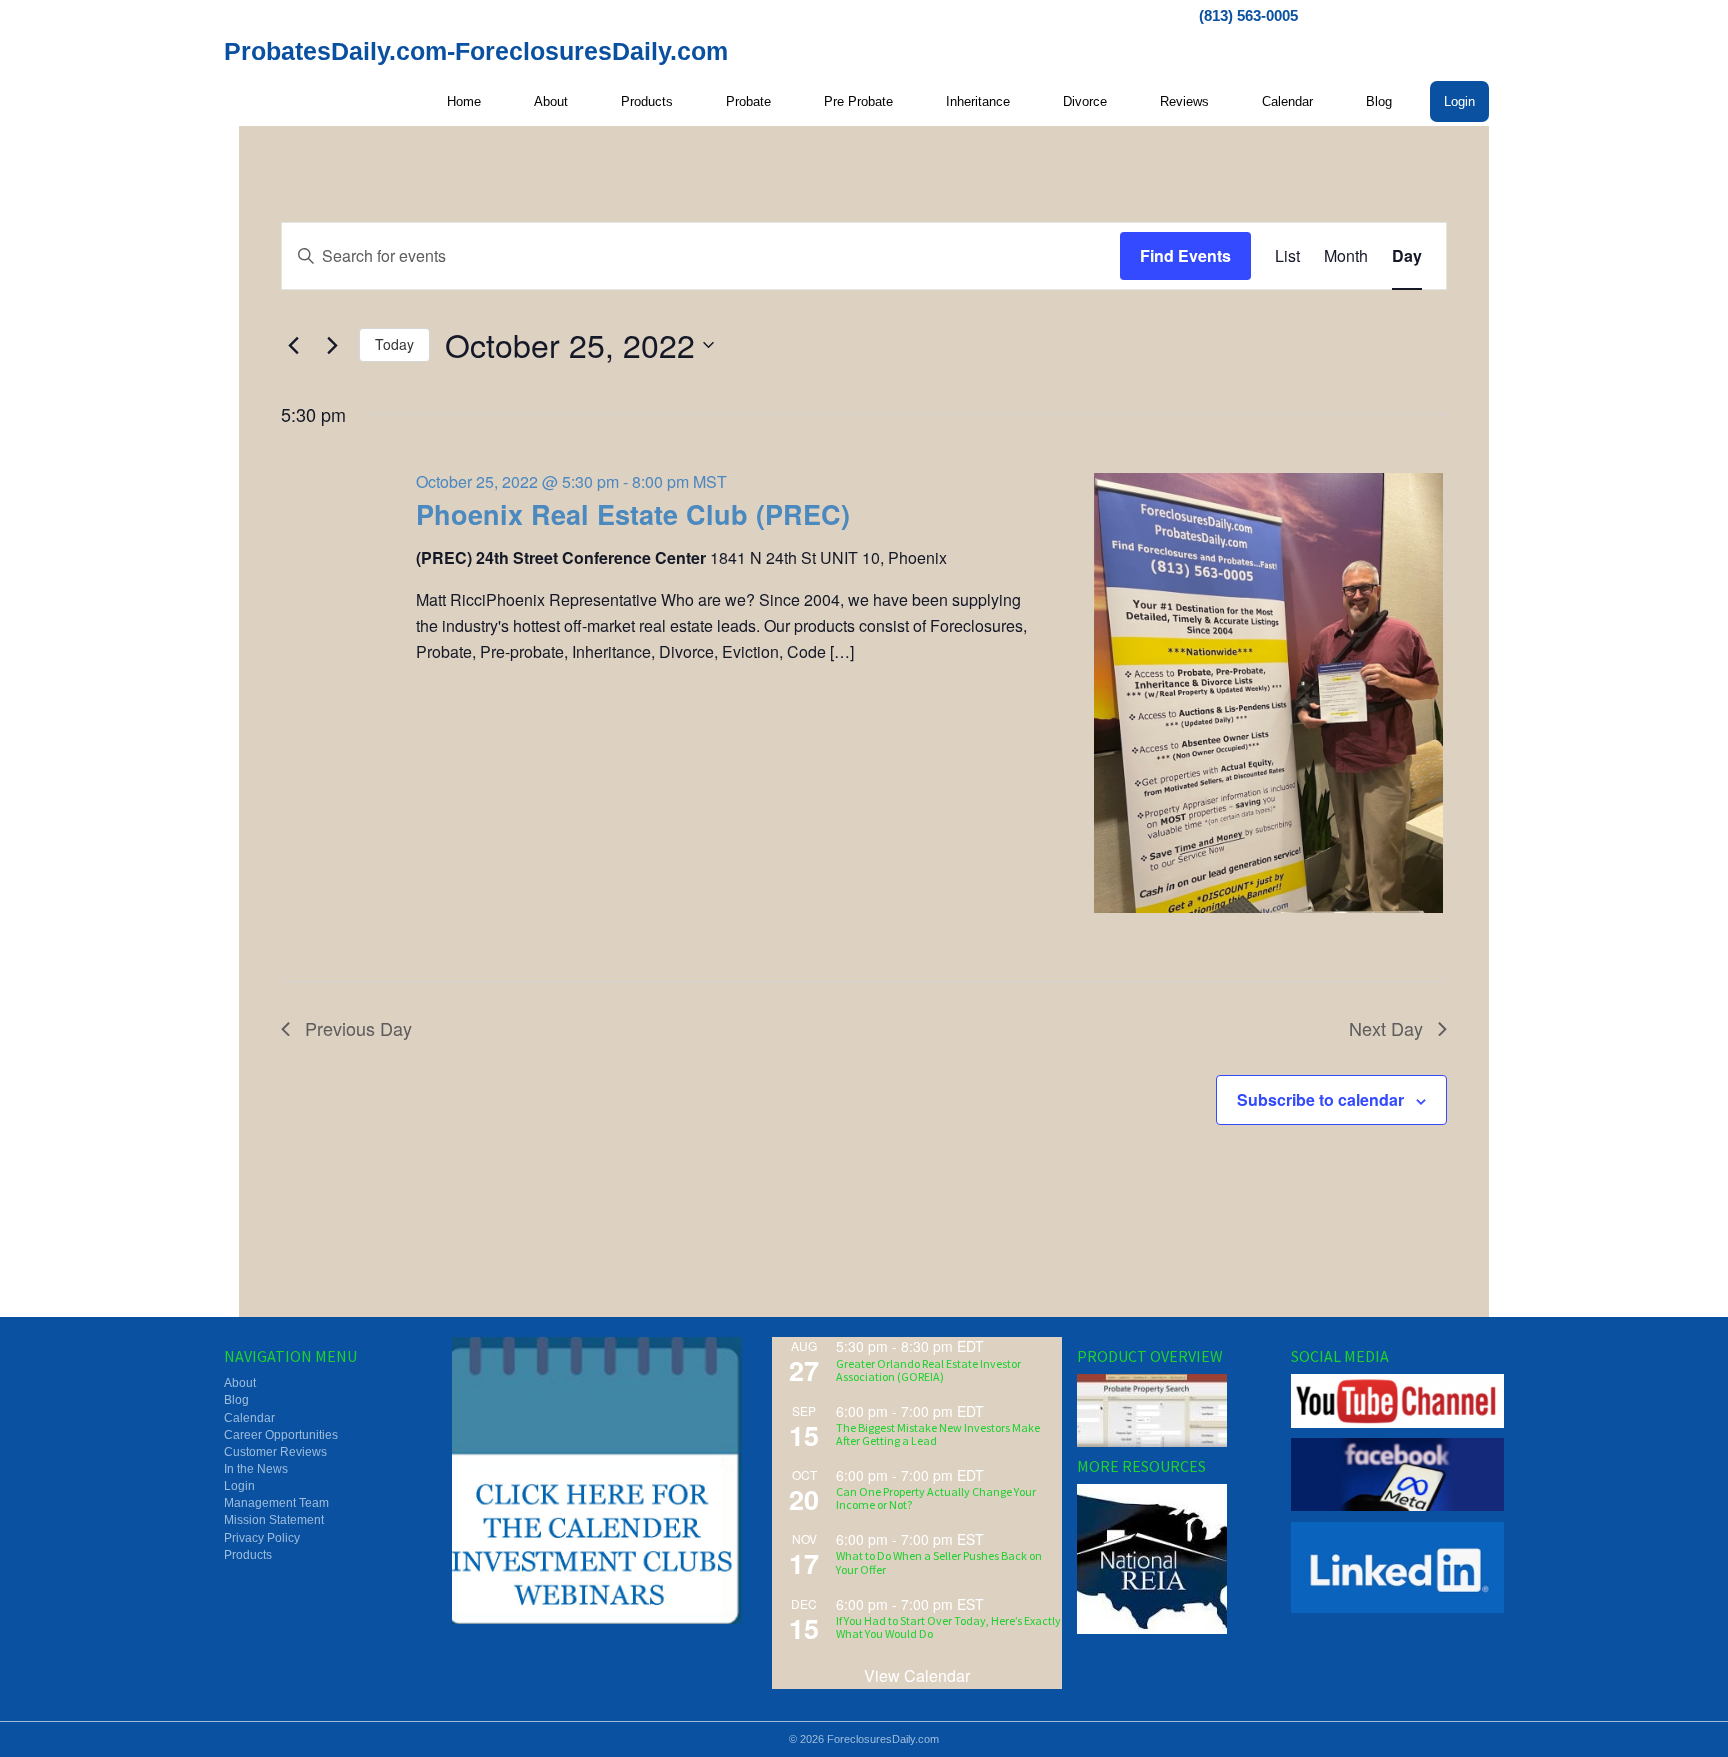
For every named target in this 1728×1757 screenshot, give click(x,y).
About (551, 101)
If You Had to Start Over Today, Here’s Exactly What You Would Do (948, 1627)
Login (1459, 101)
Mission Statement (274, 1520)
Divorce (1085, 101)
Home (464, 101)
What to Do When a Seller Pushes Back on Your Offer (939, 1562)
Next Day (1386, 1028)
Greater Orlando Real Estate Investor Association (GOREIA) (928, 1370)
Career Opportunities (281, 1435)
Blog (1379, 101)
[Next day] (332, 345)
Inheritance (978, 101)
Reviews (1184, 101)
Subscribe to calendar (1320, 1099)
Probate (748, 101)
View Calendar (917, 1675)
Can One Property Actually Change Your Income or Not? (936, 1498)
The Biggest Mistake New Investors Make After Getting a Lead (938, 1434)
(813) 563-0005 (1248, 15)
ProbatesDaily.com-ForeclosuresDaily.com (476, 51)
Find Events (1185, 255)
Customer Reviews (275, 1452)
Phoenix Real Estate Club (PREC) (633, 514)
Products (647, 101)
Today (394, 344)
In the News (256, 1469)
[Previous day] (293, 345)
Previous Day (358, 1028)
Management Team (276, 1503)
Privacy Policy (262, 1538)
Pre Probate (858, 101)
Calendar (1287, 101)
